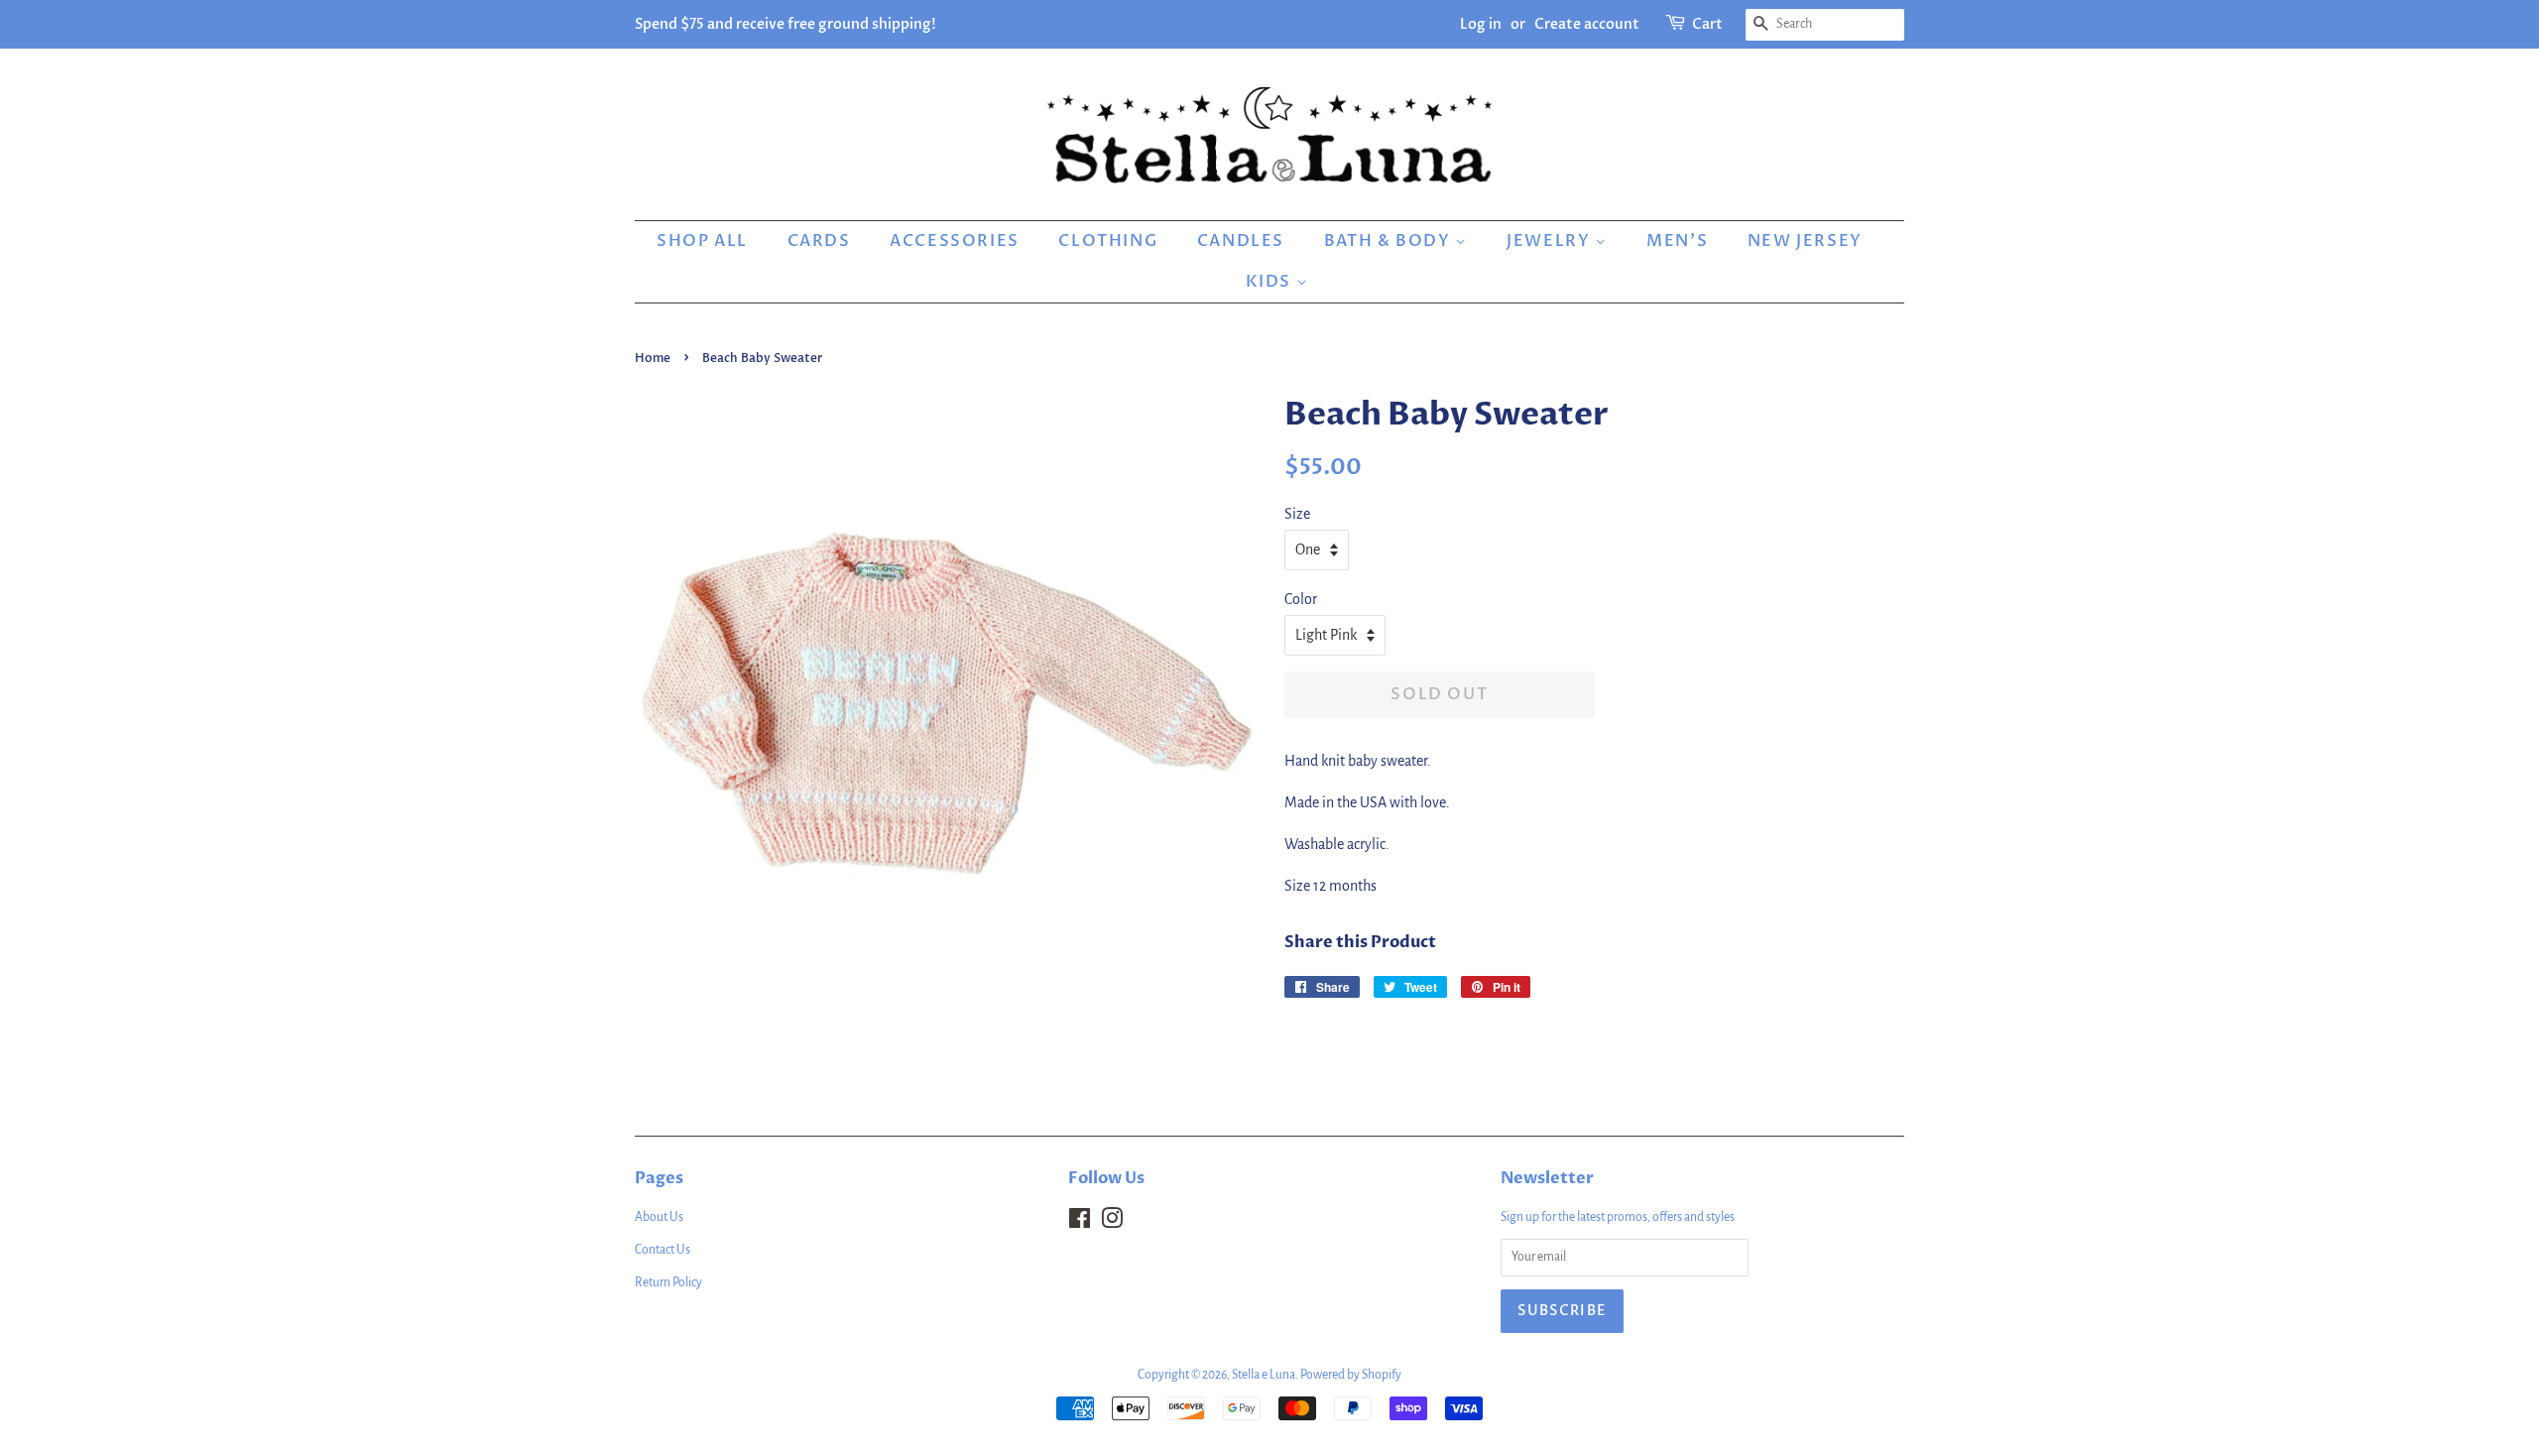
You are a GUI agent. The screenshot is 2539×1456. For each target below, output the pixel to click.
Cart (1707, 24)
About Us (659, 1217)
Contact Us (663, 1250)
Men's (1677, 241)
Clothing (1108, 241)
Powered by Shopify (1351, 1375)
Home (653, 358)
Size (1297, 514)
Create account (1587, 24)
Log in (1481, 24)
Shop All (702, 241)
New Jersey (1805, 241)
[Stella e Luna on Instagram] (1112, 1223)
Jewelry (1551, 241)
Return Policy (668, 1282)
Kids (1271, 282)
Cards (819, 241)
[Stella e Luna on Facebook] (1080, 1223)
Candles (1241, 241)
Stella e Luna (1264, 1375)
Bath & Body (1390, 241)
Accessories (955, 241)
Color (1301, 599)
